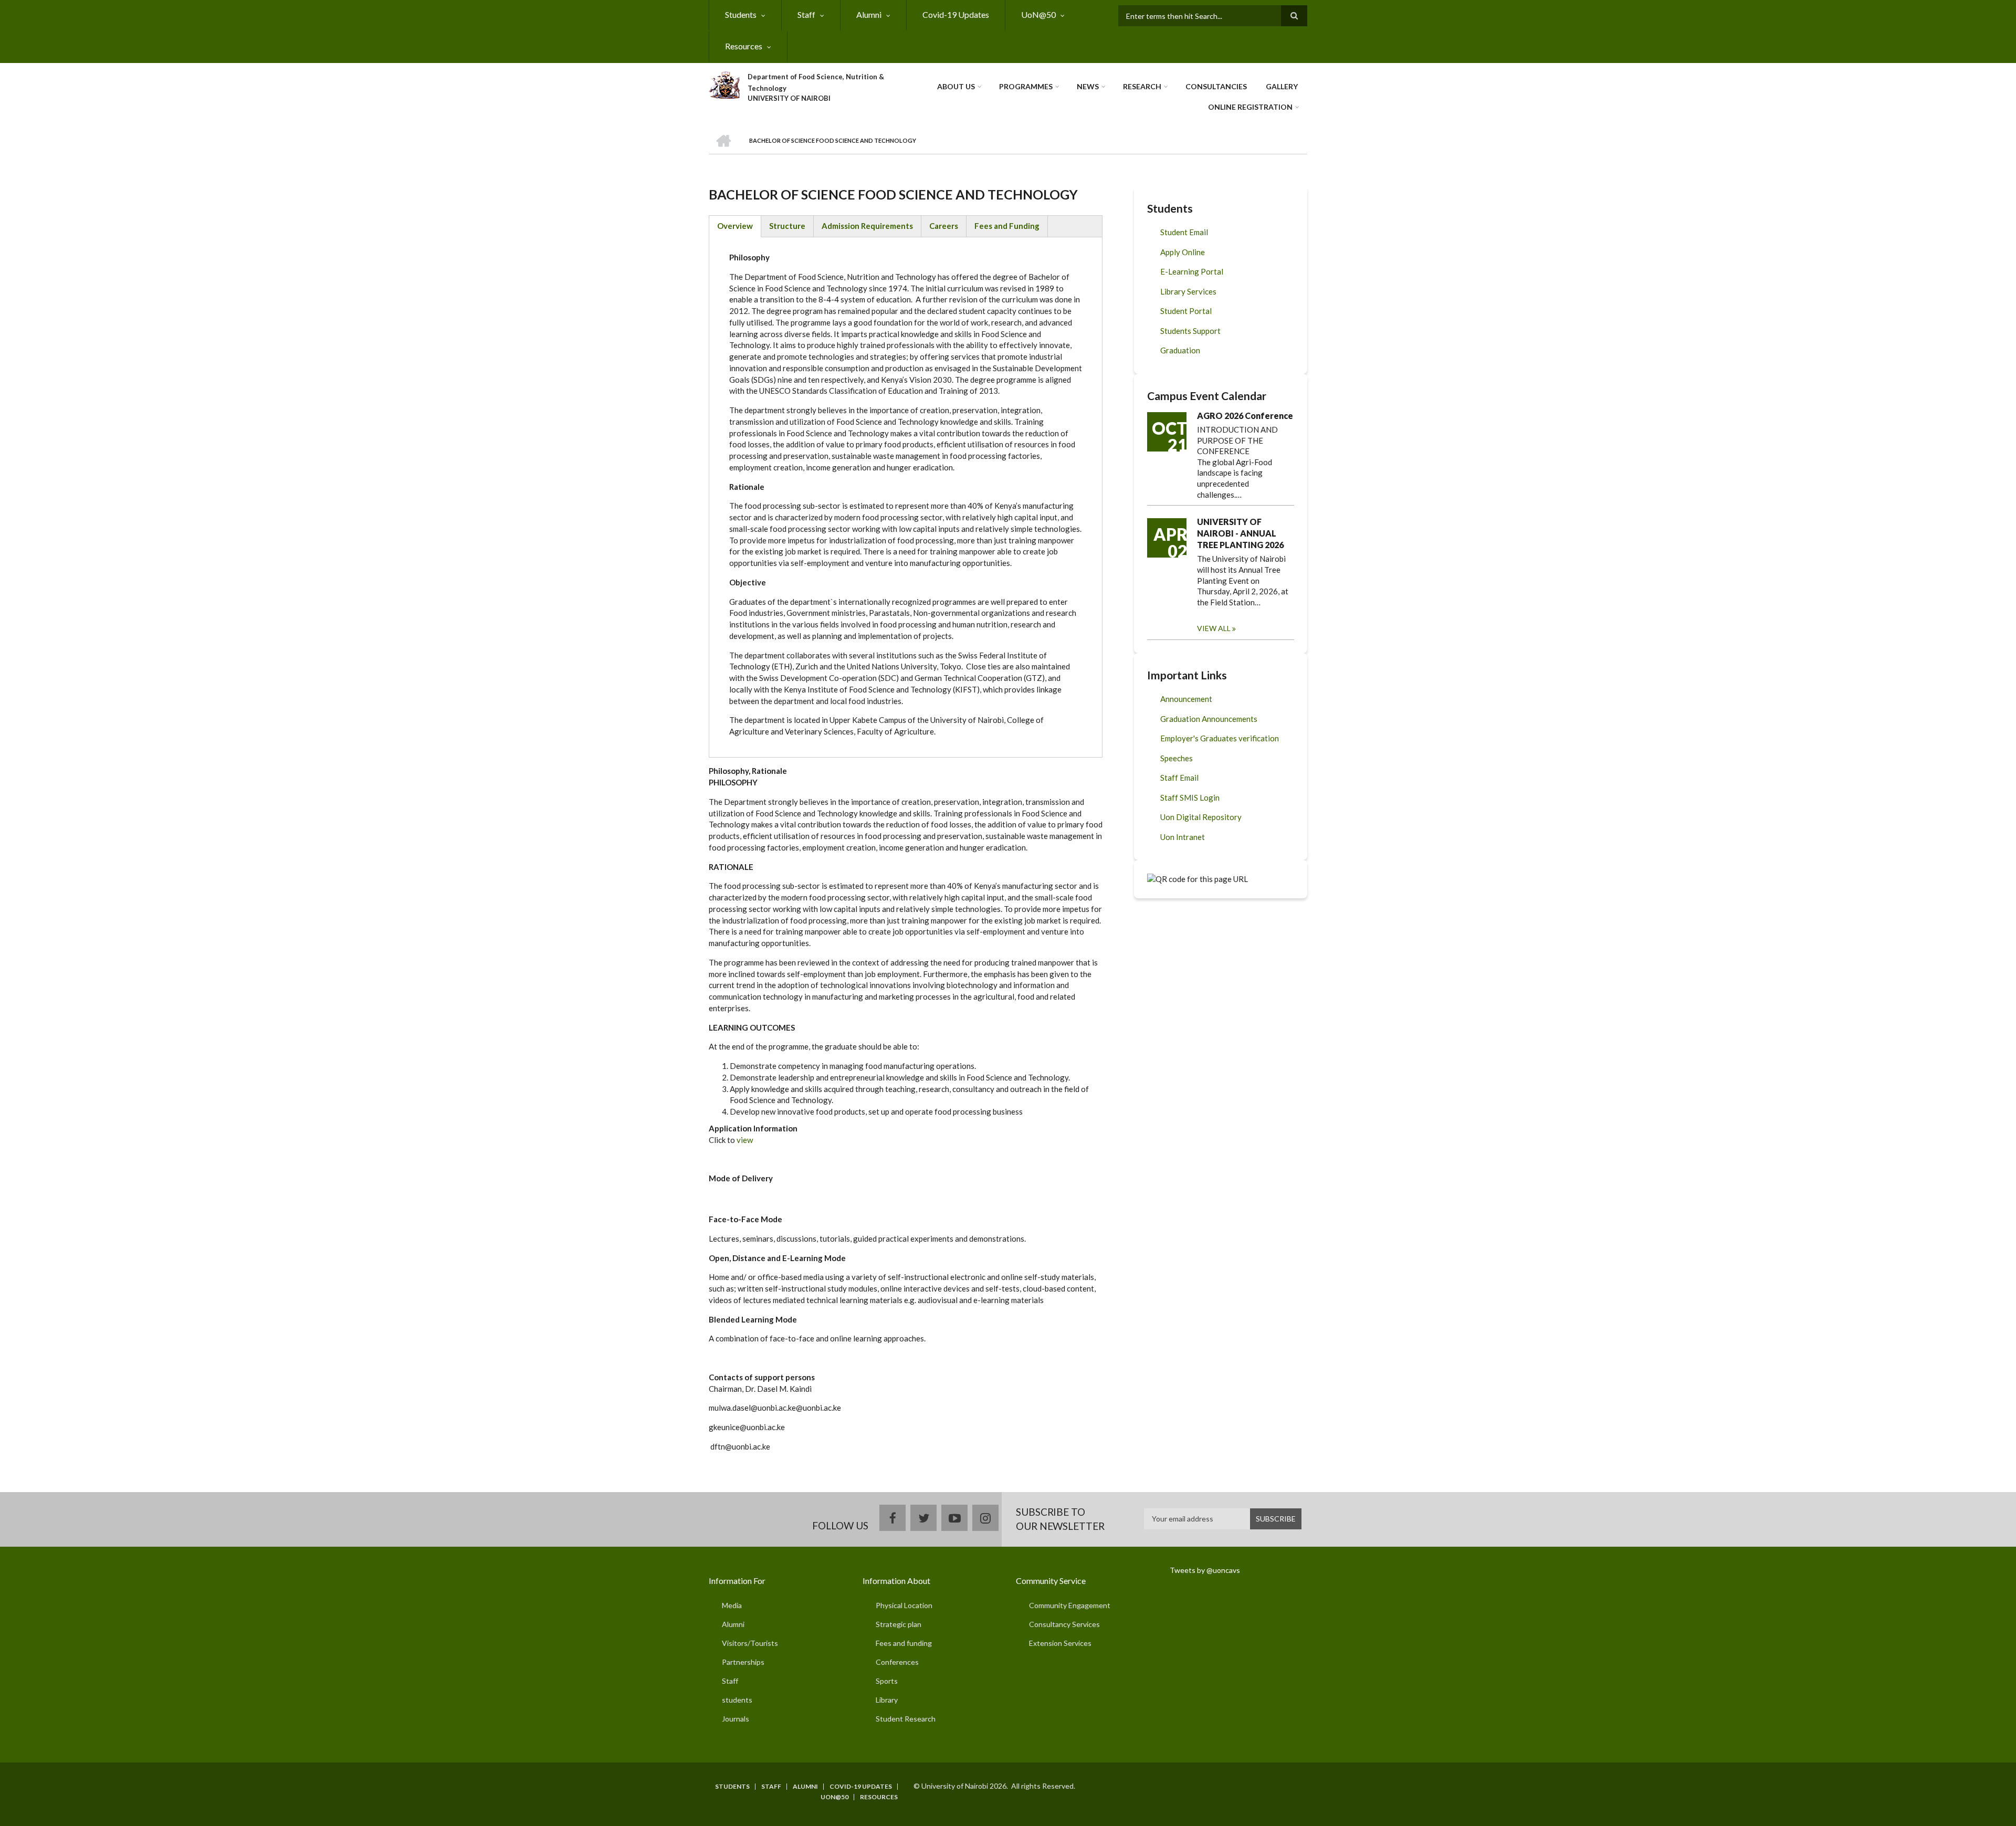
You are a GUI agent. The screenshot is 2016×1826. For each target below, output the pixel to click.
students (737, 1700)
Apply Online (1183, 252)
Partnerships (743, 1662)
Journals (736, 1719)
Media (732, 1605)
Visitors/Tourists (750, 1643)
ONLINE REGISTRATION (1250, 107)
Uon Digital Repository (1201, 817)
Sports (887, 1681)
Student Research (906, 1719)
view (745, 1140)
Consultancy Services (1064, 1624)
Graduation (1180, 350)
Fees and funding (904, 1643)
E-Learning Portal (1192, 271)
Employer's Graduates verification (1220, 738)
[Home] (724, 83)
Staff (806, 14)
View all (1214, 628)
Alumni (869, 14)
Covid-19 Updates (956, 14)
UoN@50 (1038, 14)
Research (1142, 86)
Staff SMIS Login (1190, 797)
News (1088, 86)
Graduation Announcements (1209, 719)
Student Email (1184, 232)
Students (741, 14)
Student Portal (1186, 311)
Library (887, 1700)
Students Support (1190, 331)
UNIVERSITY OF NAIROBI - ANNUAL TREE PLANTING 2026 (1240, 533)
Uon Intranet (1183, 837)
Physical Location (904, 1605)
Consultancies (1216, 86)
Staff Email (1179, 778)
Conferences (897, 1662)
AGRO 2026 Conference (1245, 416)
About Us (956, 86)
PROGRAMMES (1026, 86)
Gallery (1282, 86)
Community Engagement (1070, 1605)
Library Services (1188, 291)
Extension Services (1060, 1643)
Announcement (1186, 699)
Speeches (1177, 758)
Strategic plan (899, 1624)
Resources (744, 46)
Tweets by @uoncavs (1205, 1570)
